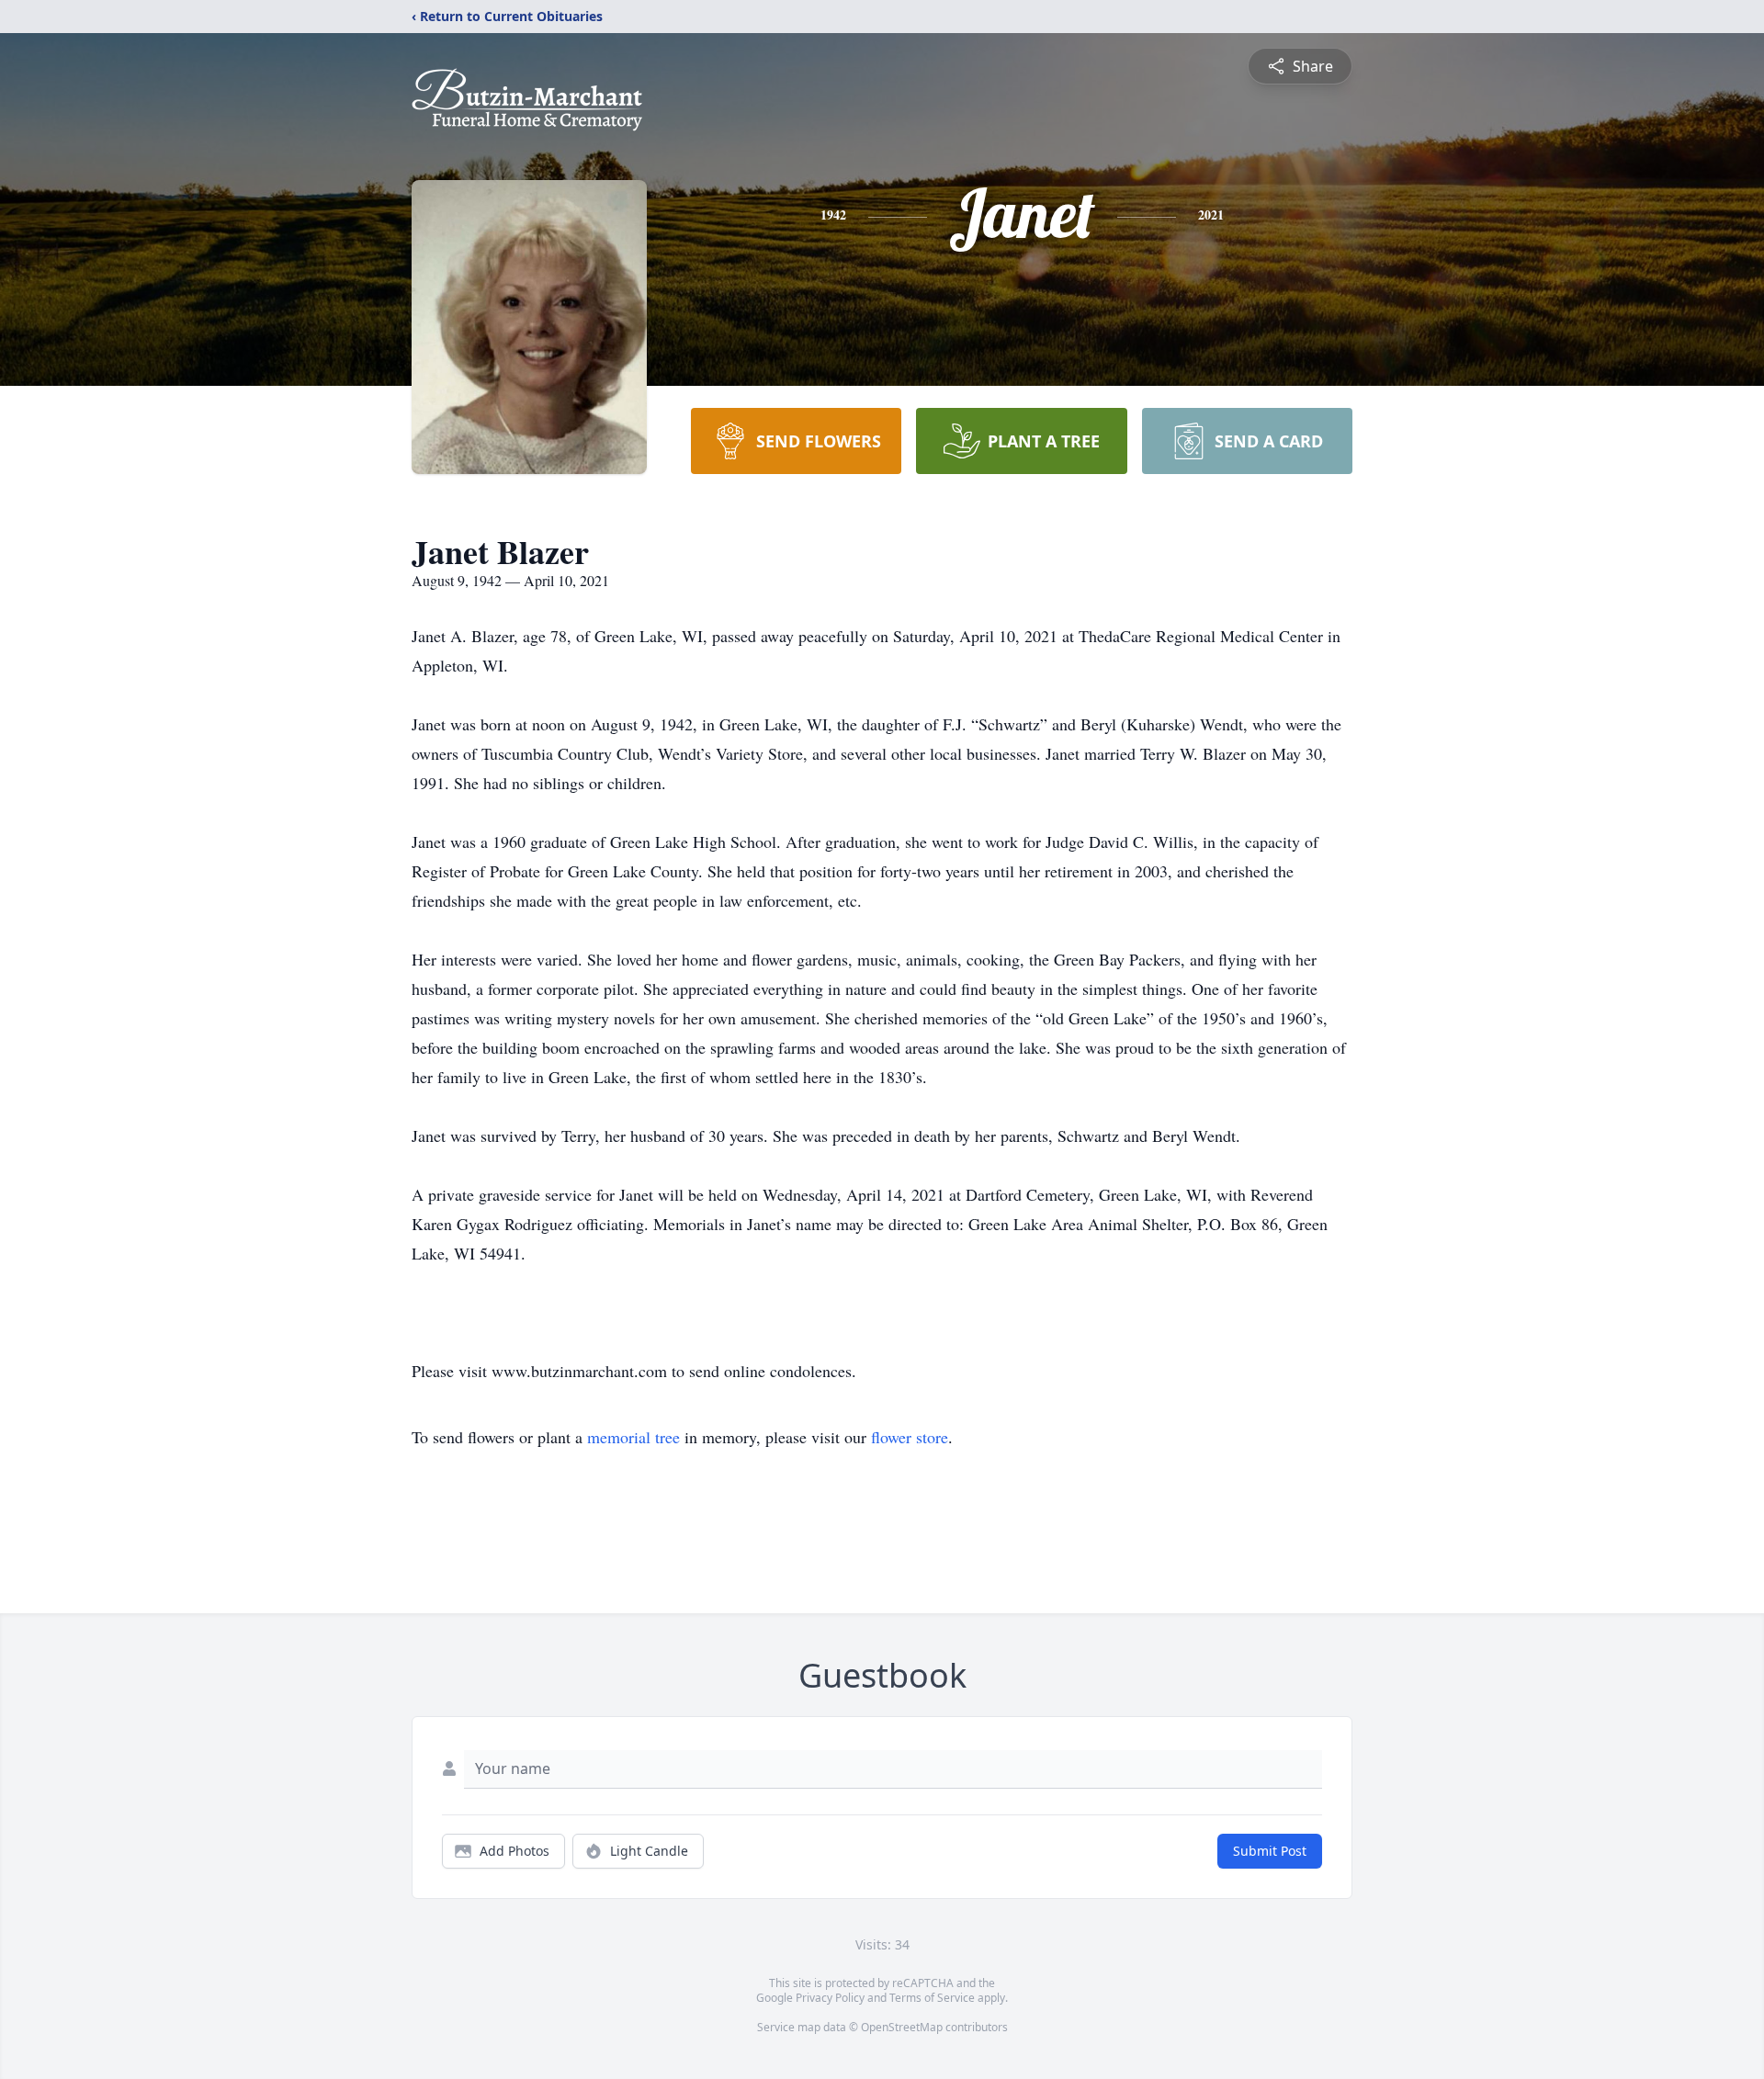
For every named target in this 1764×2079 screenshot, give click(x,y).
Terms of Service (932, 1998)
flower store (910, 1437)
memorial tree (633, 1437)
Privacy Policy (830, 1998)
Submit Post (1270, 1851)
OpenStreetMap (902, 2027)
